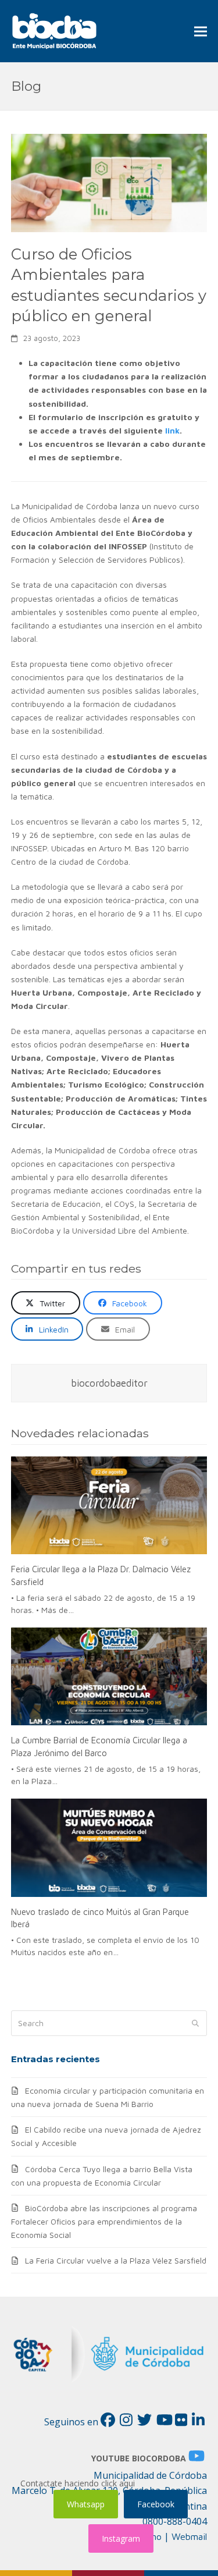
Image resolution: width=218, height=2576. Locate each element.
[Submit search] (195, 2023)
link (172, 430)
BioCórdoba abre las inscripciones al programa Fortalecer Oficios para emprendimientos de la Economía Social (104, 2221)
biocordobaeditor (109, 1383)
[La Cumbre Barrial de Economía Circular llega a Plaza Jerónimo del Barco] (109, 1677)
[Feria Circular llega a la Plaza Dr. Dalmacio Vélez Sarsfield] (109, 1506)
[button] (201, 31)
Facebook (156, 2504)
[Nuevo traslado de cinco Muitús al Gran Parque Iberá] (109, 1848)
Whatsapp (86, 2504)
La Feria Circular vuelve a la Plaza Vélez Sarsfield (116, 2260)
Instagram (121, 2538)
